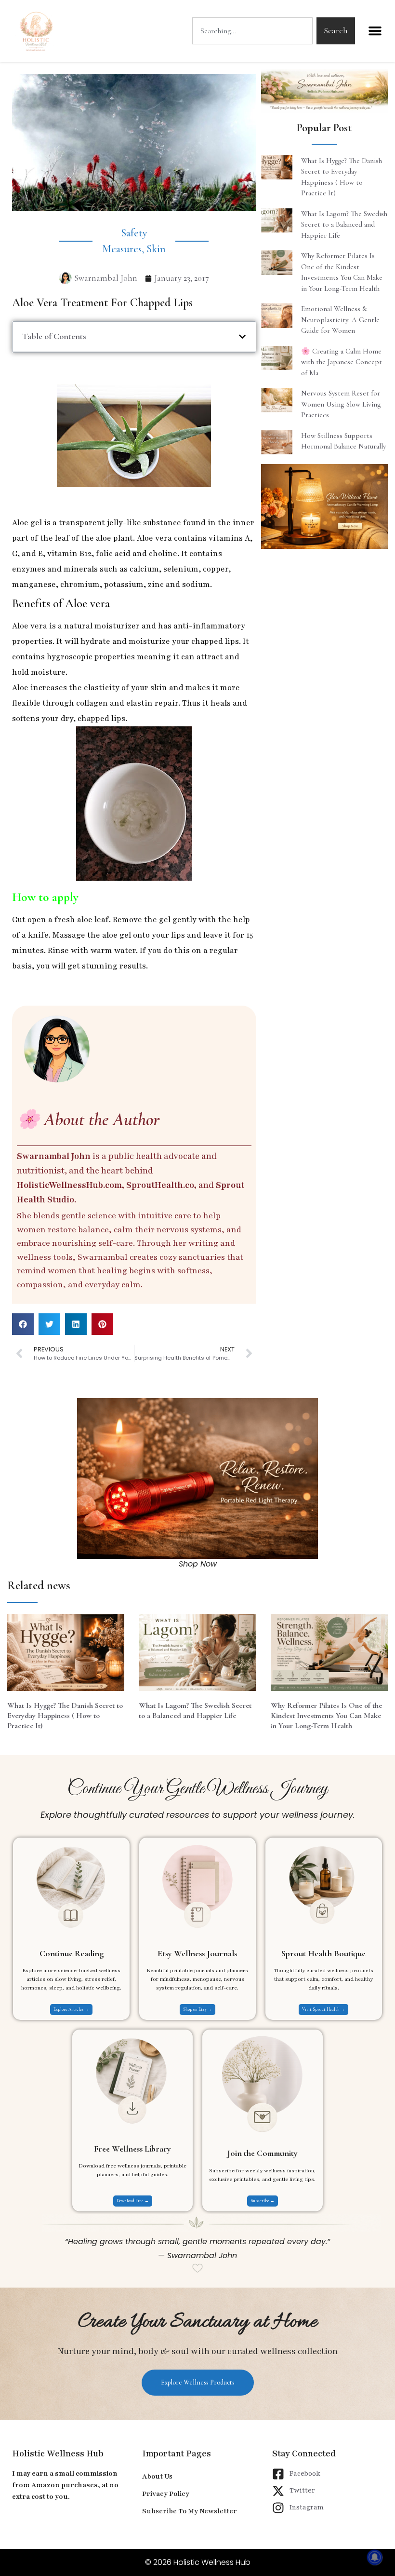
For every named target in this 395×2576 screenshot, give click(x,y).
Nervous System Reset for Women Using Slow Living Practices (341, 404)
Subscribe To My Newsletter (190, 2511)
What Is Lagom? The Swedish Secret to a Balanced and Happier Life (344, 225)
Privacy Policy (166, 2494)
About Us (157, 2476)
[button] (375, 31)
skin (156, 249)
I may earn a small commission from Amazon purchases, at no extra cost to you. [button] (65, 2485)
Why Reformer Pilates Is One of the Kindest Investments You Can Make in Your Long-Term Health (326, 1716)
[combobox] (252, 31)
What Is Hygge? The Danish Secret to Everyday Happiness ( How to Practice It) (65, 1716)
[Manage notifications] (375, 2557)
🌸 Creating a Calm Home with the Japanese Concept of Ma (342, 362)
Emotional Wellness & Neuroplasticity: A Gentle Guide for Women (340, 320)
